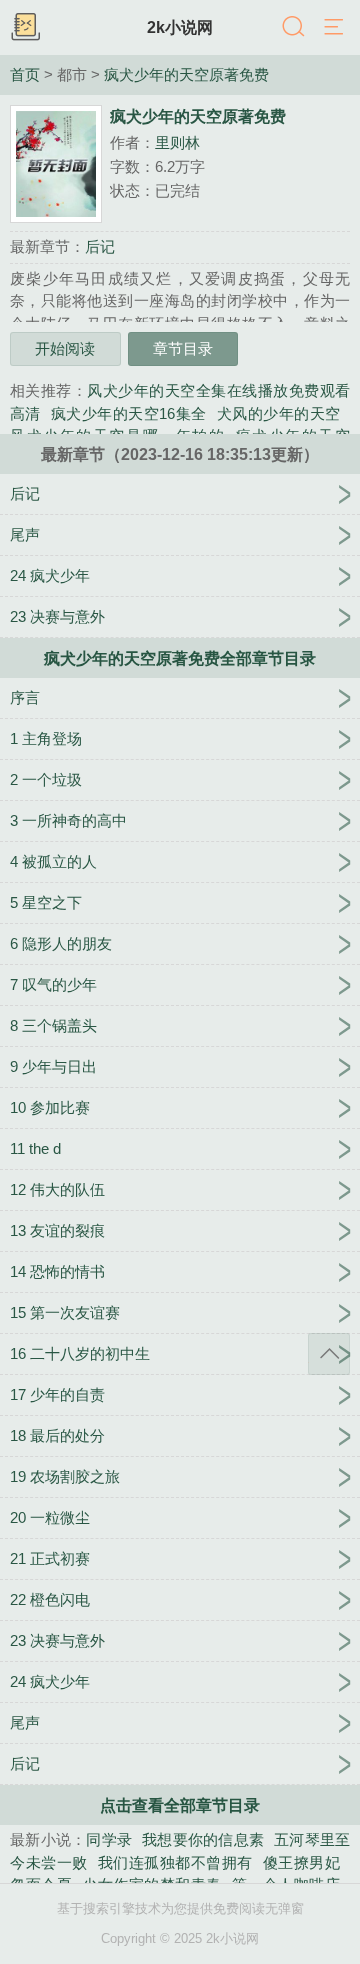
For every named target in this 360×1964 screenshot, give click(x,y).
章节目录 (183, 348)
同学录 (109, 1839)
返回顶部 (329, 1354)
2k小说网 (180, 27)
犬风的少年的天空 (278, 413)
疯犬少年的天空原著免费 (186, 75)
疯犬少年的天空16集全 (129, 413)
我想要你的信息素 (203, 1839)
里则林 (177, 142)
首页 (25, 75)
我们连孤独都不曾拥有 (175, 1862)
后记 (100, 246)
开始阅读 (65, 348)
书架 (25, 28)
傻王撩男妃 (301, 1862)
